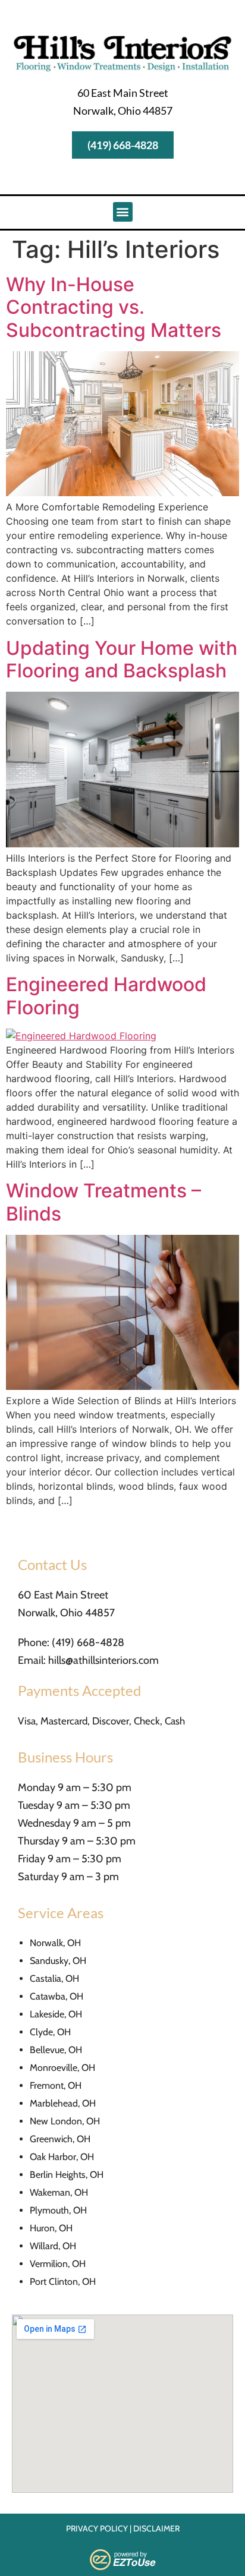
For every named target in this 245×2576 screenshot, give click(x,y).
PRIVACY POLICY (97, 2528)
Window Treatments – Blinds (103, 1202)
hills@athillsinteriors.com (103, 1660)
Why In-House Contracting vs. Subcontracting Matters (114, 307)
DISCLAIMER (156, 2528)
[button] (123, 212)
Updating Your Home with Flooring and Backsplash (122, 659)
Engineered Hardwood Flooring (106, 996)
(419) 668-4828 (88, 1642)
